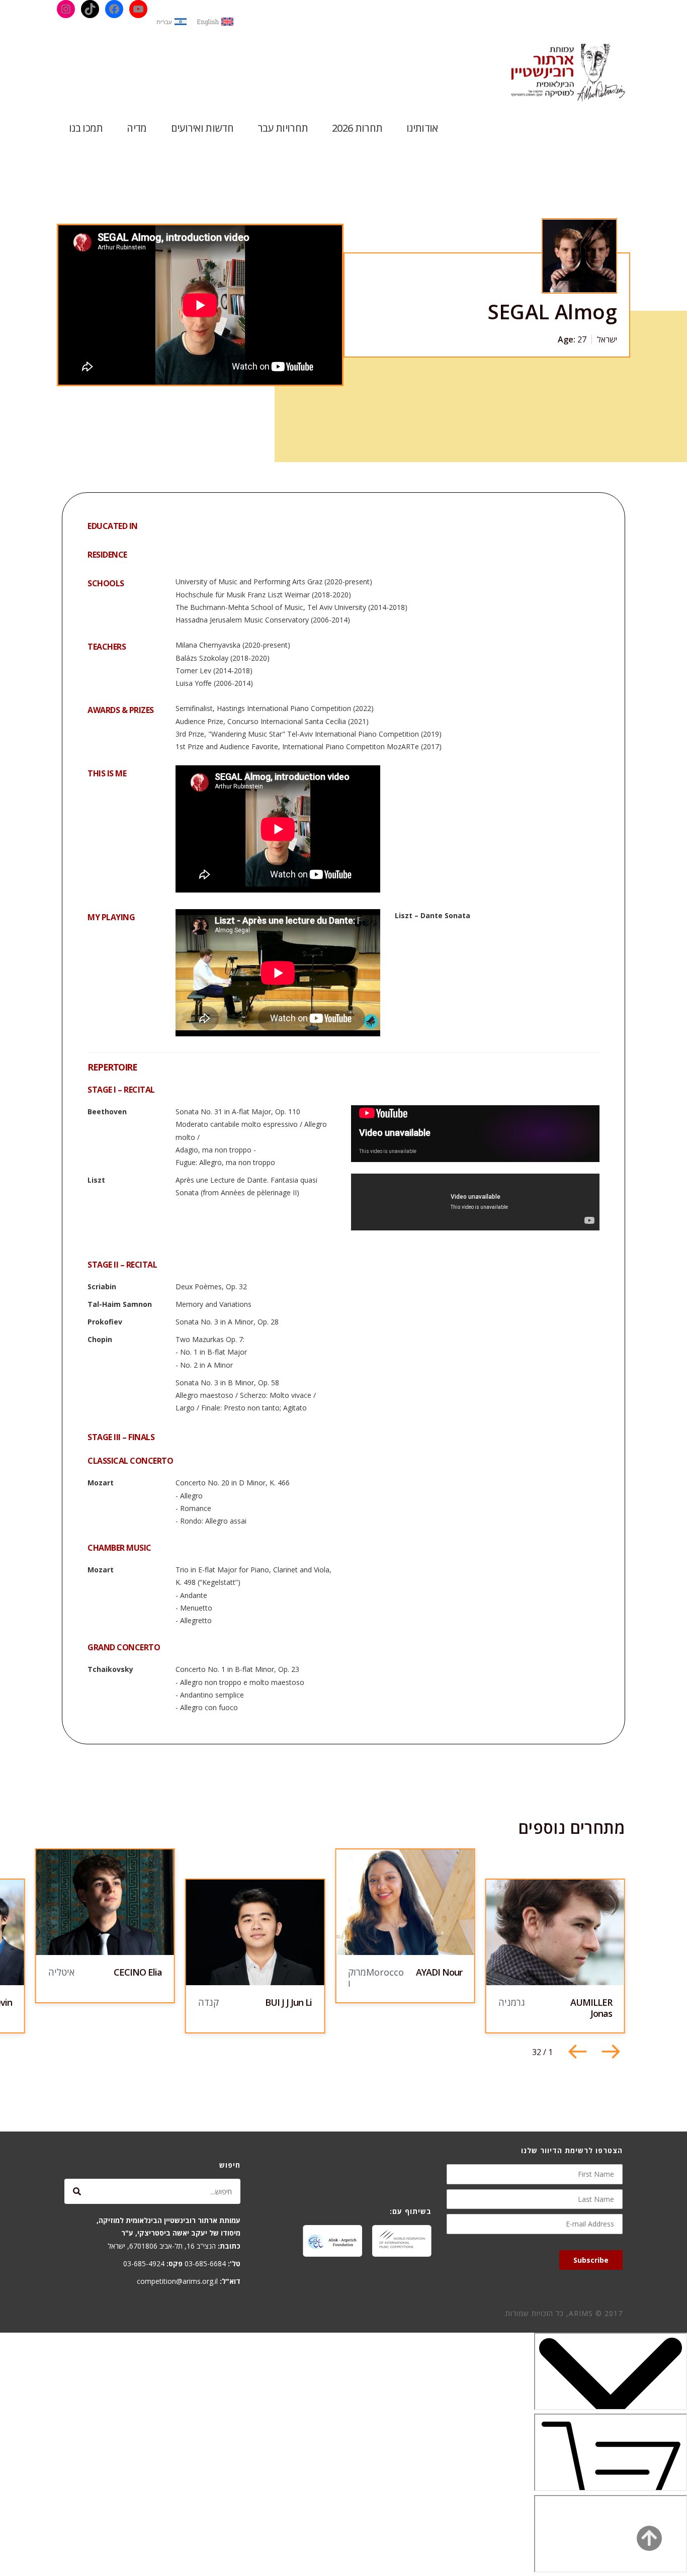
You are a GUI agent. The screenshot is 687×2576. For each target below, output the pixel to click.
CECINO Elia (138, 1972)
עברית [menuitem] (164, 22)
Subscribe (591, 2260)
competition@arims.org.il (177, 2281)
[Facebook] (114, 9)
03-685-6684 (205, 2263)
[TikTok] (90, 9)
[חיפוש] (77, 2191)
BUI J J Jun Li (288, 2002)
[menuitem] (215, 22)
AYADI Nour (439, 1972)
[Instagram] (66, 9)
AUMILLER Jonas (591, 2008)
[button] (577, 2052)
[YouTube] (138, 9)
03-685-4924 (144, 2263)
